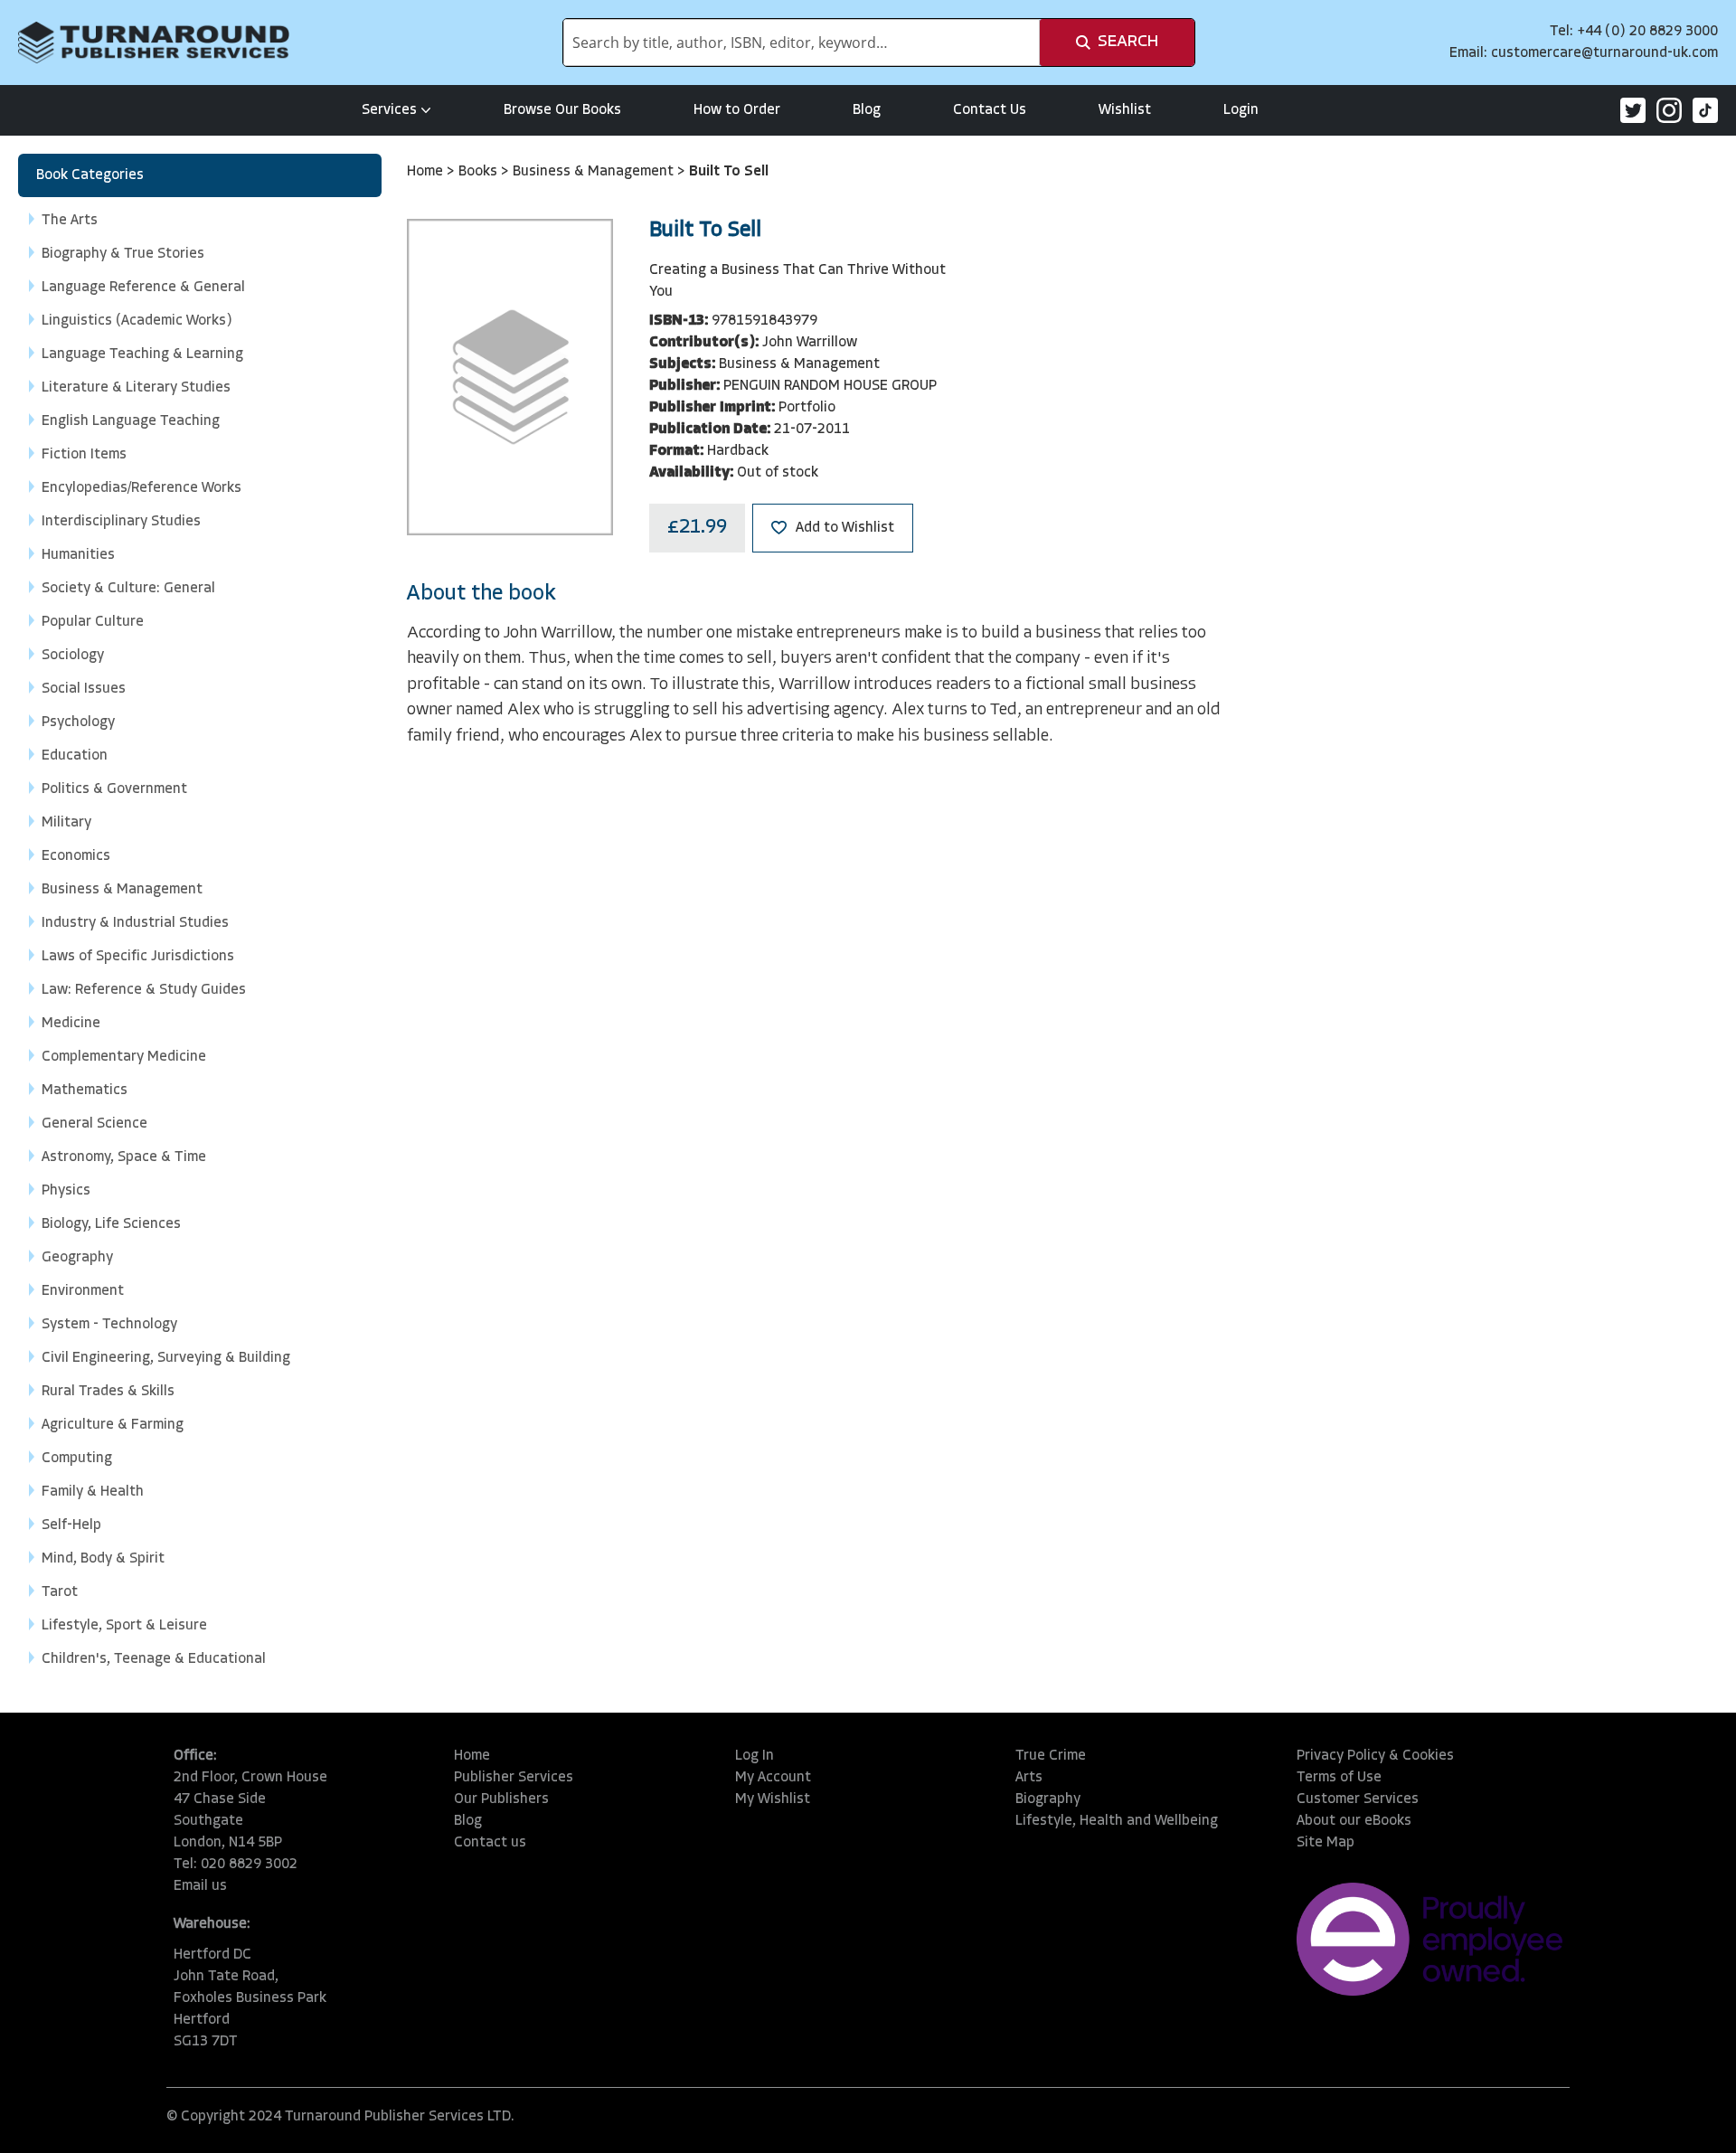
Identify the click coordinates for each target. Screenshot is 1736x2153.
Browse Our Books (562, 110)
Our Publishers (501, 1799)
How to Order (737, 110)
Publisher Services (514, 1778)
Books (480, 172)
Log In (755, 1756)
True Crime (1051, 1756)
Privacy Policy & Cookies (1375, 1756)
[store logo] (154, 42)
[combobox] (802, 42)
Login (1241, 110)
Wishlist (1125, 110)
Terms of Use (1339, 1778)
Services (389, 110)
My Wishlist (773, 1799)
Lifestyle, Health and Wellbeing (1117, 1821)
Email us (200, 1886)
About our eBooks (1354, 1821)
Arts (1029, 1778)
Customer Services (1358, 1799)
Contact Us (990, 110)
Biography (1048, 1799)
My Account (773, 1778)
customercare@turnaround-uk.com (1604, 53)
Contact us (490, 1843)
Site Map (1326, 1843)
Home (427, 172)
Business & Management (595, 172)
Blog (867, 110)
